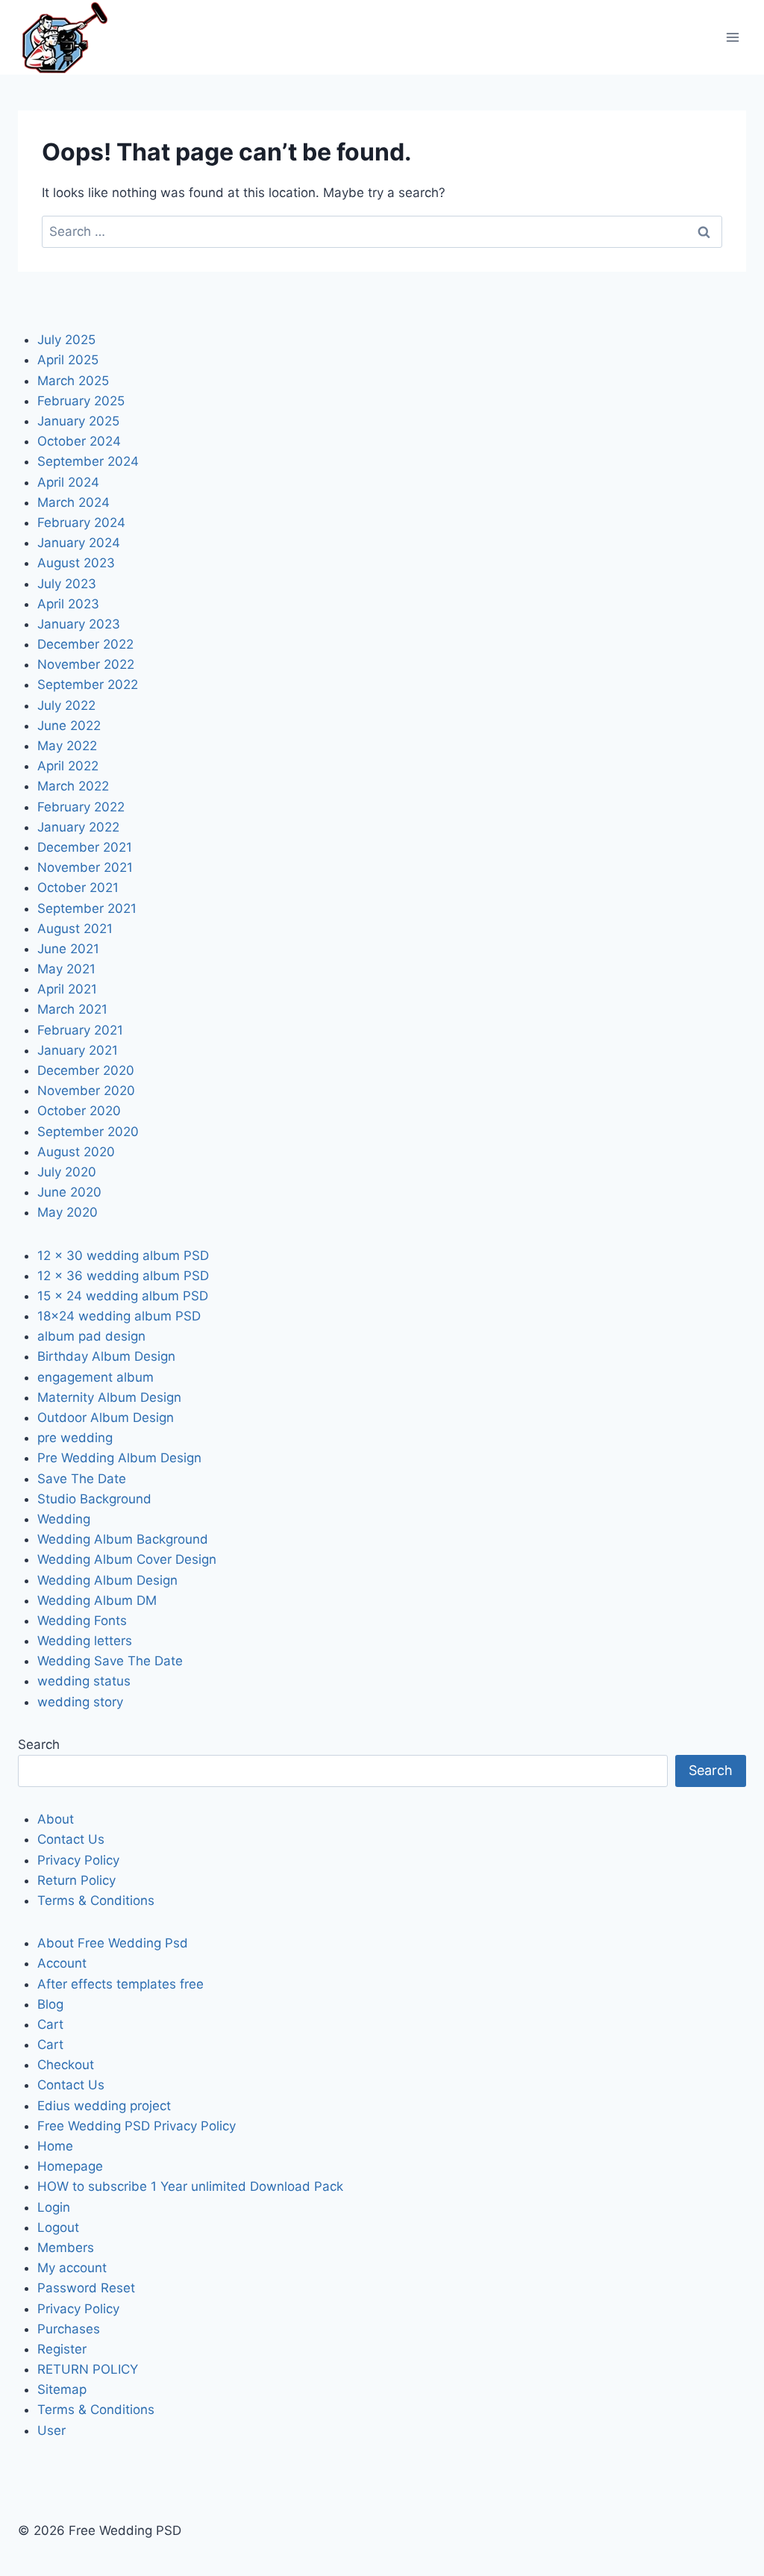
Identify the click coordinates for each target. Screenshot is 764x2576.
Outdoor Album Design (106, 1418)
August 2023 (76, 563)
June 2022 (69, 726)
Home (55, 2146)
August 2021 (75, 929)
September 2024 (88, 461)
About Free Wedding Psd (113, 1943)
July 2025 (66, 340)
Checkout (66, 2065)
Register (62, 2349)
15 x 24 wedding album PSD (123, 1296)
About (56, 1819)
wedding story (80, 1702)
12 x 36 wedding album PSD (123, 1276)
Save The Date (82, 1479)
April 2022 (68, 766)
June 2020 (69, 1192)
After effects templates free (120, 1984)
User (51, 2430)
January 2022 (78, 827)
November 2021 (85, 867)
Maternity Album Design (109, 1397)
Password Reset (86, 2288)
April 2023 (68, 604)
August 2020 (76, 1152)
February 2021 (80, 1030)
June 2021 (68, 949)
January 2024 (79, 543)
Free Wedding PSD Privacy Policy (137, 2126)
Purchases (69, 2329)
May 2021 (66, 969)
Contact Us (71, 1839)
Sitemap (62, 2389)
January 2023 (79, 624)
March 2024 (73, 502)
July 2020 (67, 1172)
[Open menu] (732, 37)
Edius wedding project (104, 2106)
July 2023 (67, 584)
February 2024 (81, 523)
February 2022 (81, 807)
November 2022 (86, 664)
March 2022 (73, 786)
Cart (50, 2024)
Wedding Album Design (107, 1580)
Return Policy (76, 1880)
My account (72, 2268)
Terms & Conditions (96, 1900)
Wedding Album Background (123, 1539)
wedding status (84, 1681)
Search (39, 1744)
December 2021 (85, 847)
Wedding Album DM (97, 1600)
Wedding (64, 1519)
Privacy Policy (78, 1860)
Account (62, 1963)
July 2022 (66, 705)
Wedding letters (85, 1641)
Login (54, 2207)
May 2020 (68, 1212)
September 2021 (87, 908)
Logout (58, 2227)
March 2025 (73, 381)
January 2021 (78, 1050)
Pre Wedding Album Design (119, 1458)
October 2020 (79, 1111)
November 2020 (86, 1091)
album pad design (91, 1336)
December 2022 (85, 644)
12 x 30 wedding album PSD (123, 1256)
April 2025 (68, 360)
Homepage (70, 2166)
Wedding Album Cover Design (127, 1559)
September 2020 (88, 1132)
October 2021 (78, 888)
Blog (50, 2004)
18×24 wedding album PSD (119, 1316)
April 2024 (68, 482)
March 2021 (72, 1009)
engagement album (95, 1377)
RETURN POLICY (88, 2369)
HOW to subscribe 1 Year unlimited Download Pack (190, 2186)
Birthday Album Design (106, 1356)
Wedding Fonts (82, 1621)
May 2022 (67, 746)
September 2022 (88, 684)
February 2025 (81, 401)
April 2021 (67, 989)
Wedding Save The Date (110, 1661)
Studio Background (94, 1499)
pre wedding (75, 1438)
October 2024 (79, 441)
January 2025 (78, 421)
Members (66, 2248)
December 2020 (86, 1070)
